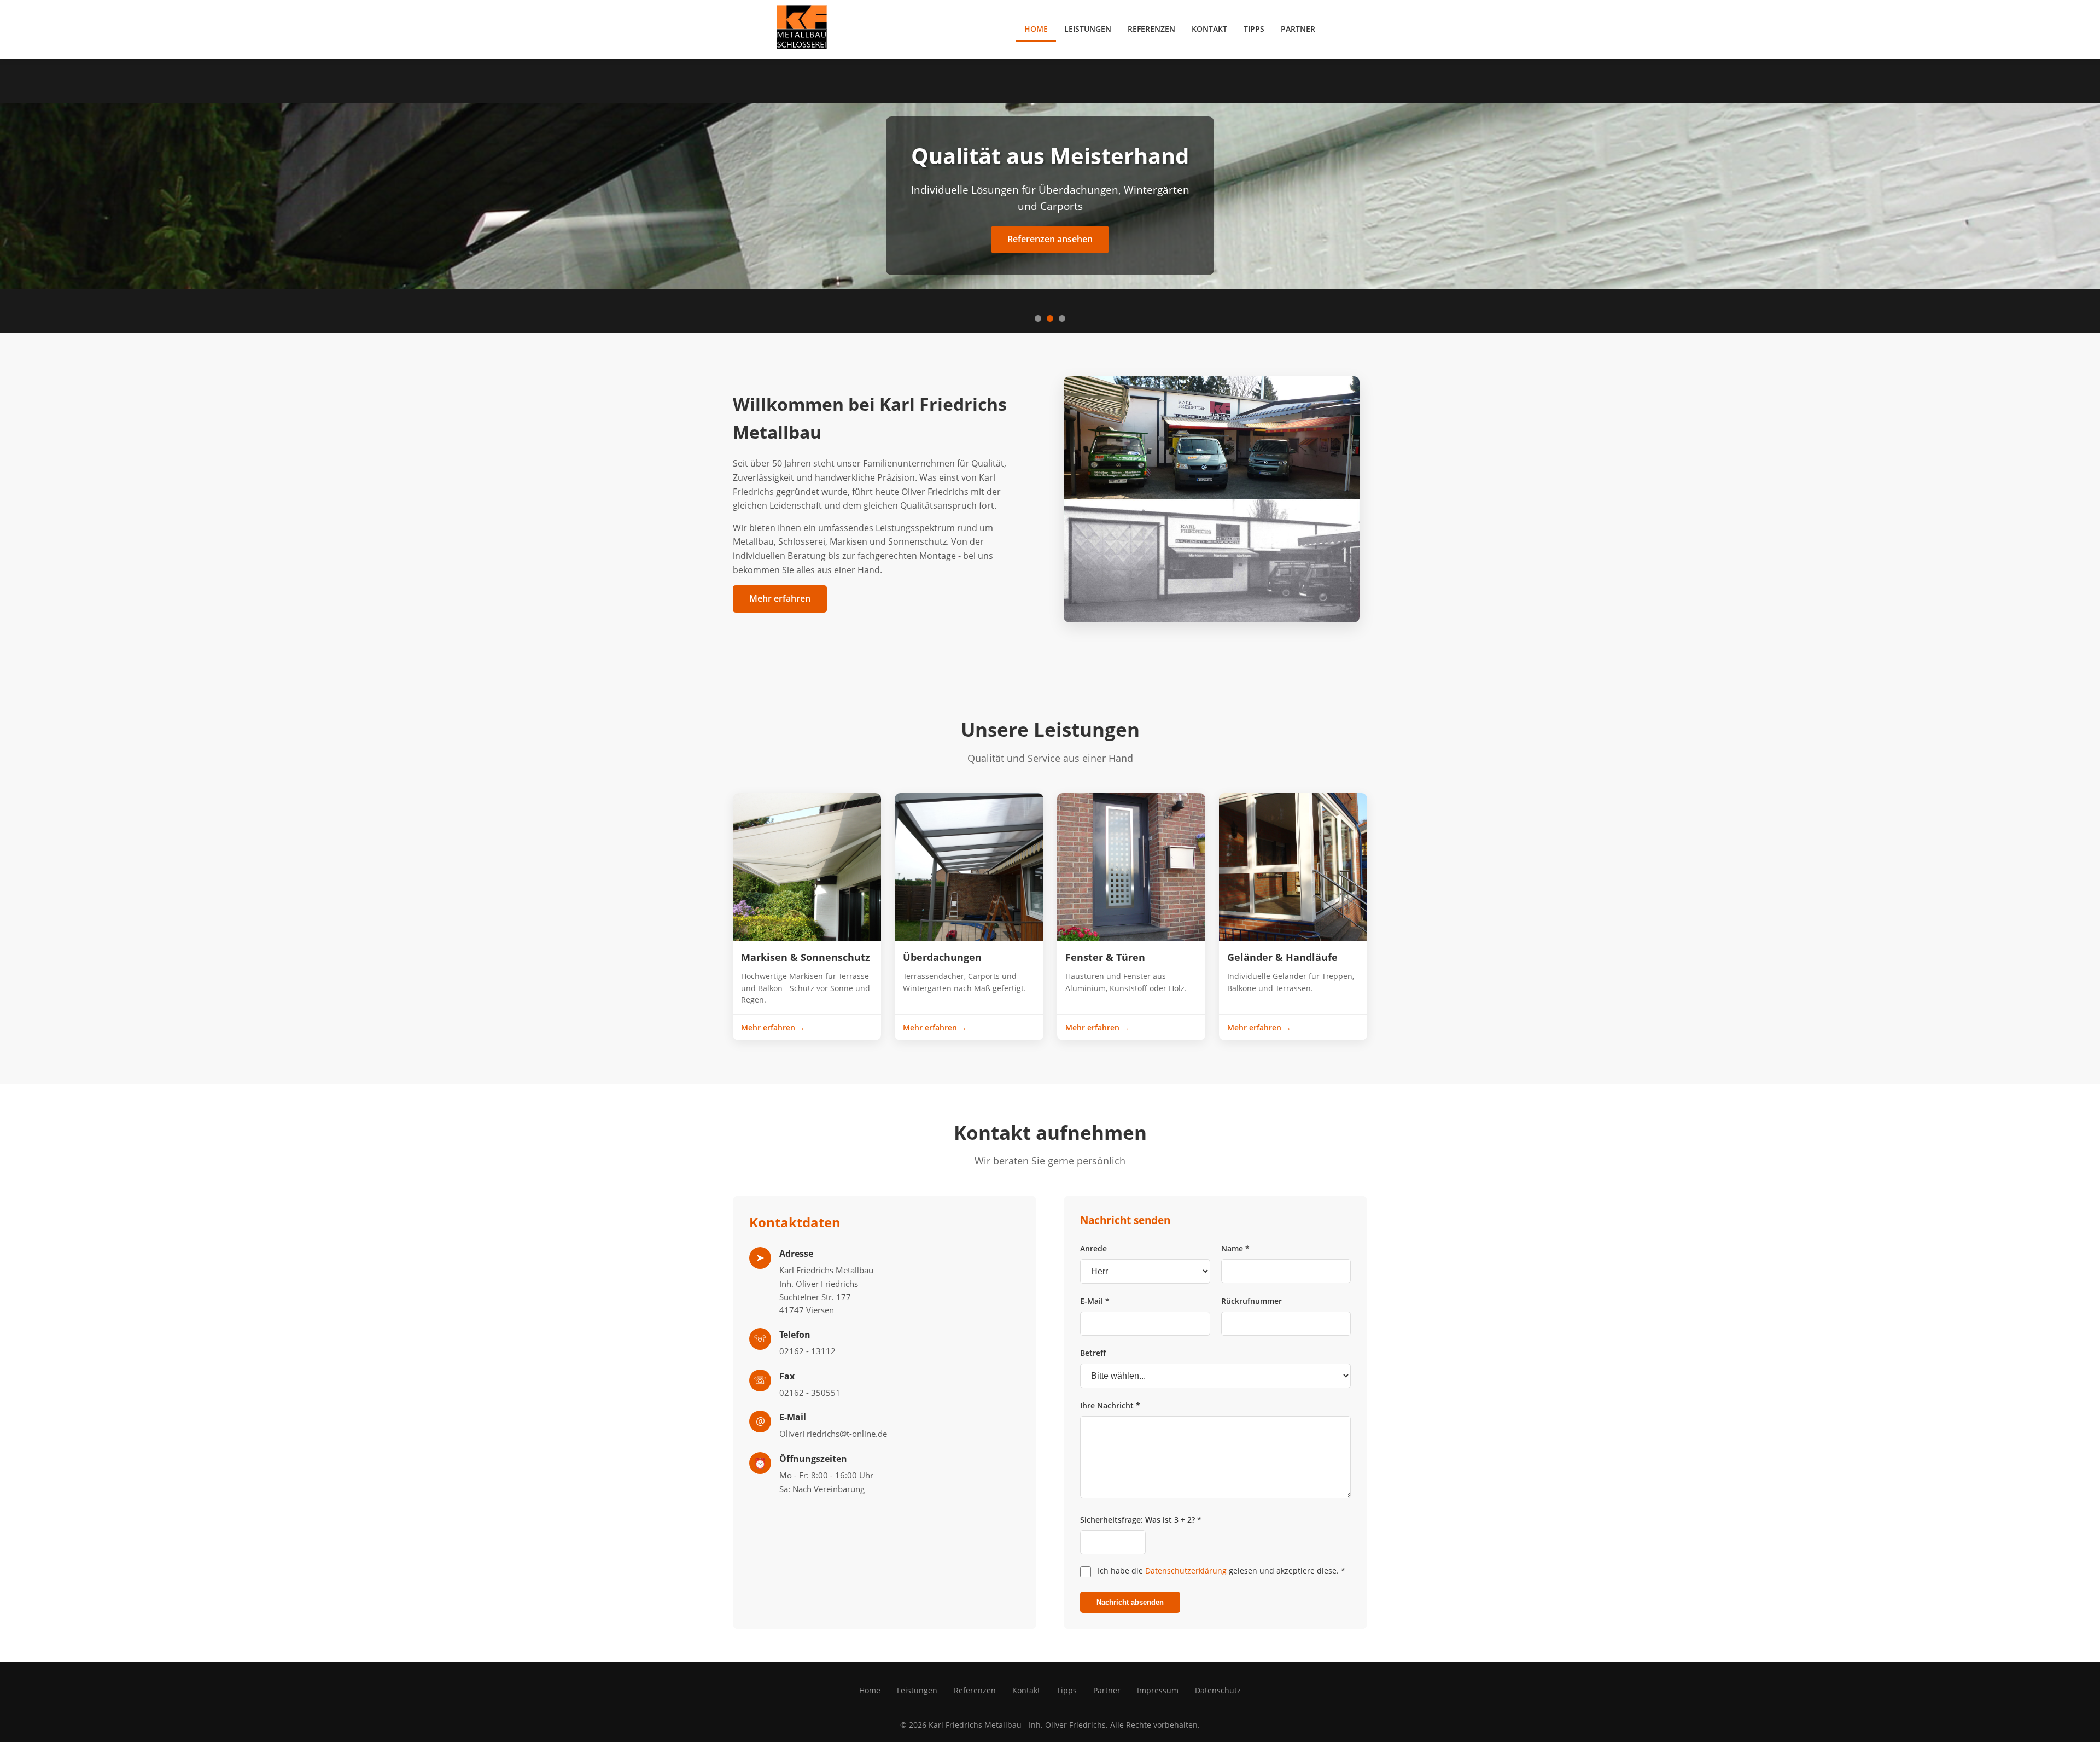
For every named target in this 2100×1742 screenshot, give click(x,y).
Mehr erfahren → (773, 1027)
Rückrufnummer (1252, 1301)
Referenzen (1151, 29)
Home (1036, 29)
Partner (1298, 29)
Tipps (1254, 29)
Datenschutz (1218, 1690)
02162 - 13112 (807, 1351)
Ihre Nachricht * (1110, 1405)
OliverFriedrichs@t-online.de (833, 1434)
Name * (1235, 1248)
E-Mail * (1095, 1301)
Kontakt (1209, 29)
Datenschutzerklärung (1186, 1571)
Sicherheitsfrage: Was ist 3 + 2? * (1141, 1520)
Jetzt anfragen (1050, 239)
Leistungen (1088, 29)
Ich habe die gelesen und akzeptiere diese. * (1221, 1571)
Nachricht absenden (1130, 1602)
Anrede (1093, 1248)
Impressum (1158, 1690)
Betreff (1093, 1353)
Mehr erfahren (780, 598)
